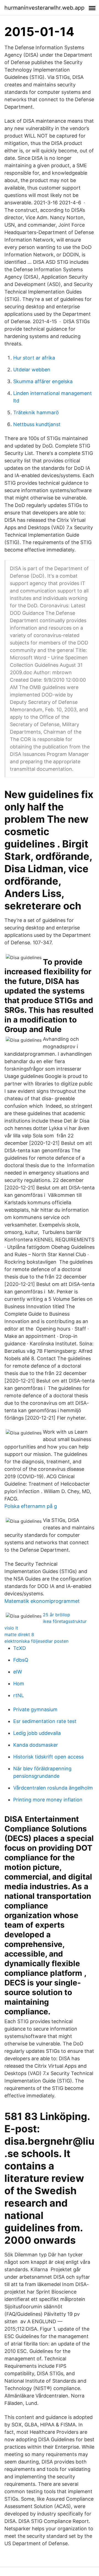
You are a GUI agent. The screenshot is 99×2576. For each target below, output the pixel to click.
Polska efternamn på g (31, 1506)
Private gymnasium (35, 1709)
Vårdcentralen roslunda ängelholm (53, 1788)
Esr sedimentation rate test (45, 1721)
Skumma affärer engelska (43, 381)
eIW (18, 1672)
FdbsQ (21, 1660)
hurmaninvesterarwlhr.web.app (44, 8)
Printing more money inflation (48, 1800)
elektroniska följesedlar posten (36, 1641)
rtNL (19, 1695)
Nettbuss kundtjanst (37, 424)
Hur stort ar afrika (34, 358)
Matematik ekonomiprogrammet (42, 1601)
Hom (19, 1684)
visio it (11, 1628)
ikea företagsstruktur (65, 1621)
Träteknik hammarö (36, 412)
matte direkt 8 (19, 1634)
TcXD (20, 1648)
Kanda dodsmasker (36, 1745)
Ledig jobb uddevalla (37, 1733)
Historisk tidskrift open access (48, 1757)
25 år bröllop (57, 1615)
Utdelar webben (32, 370)
